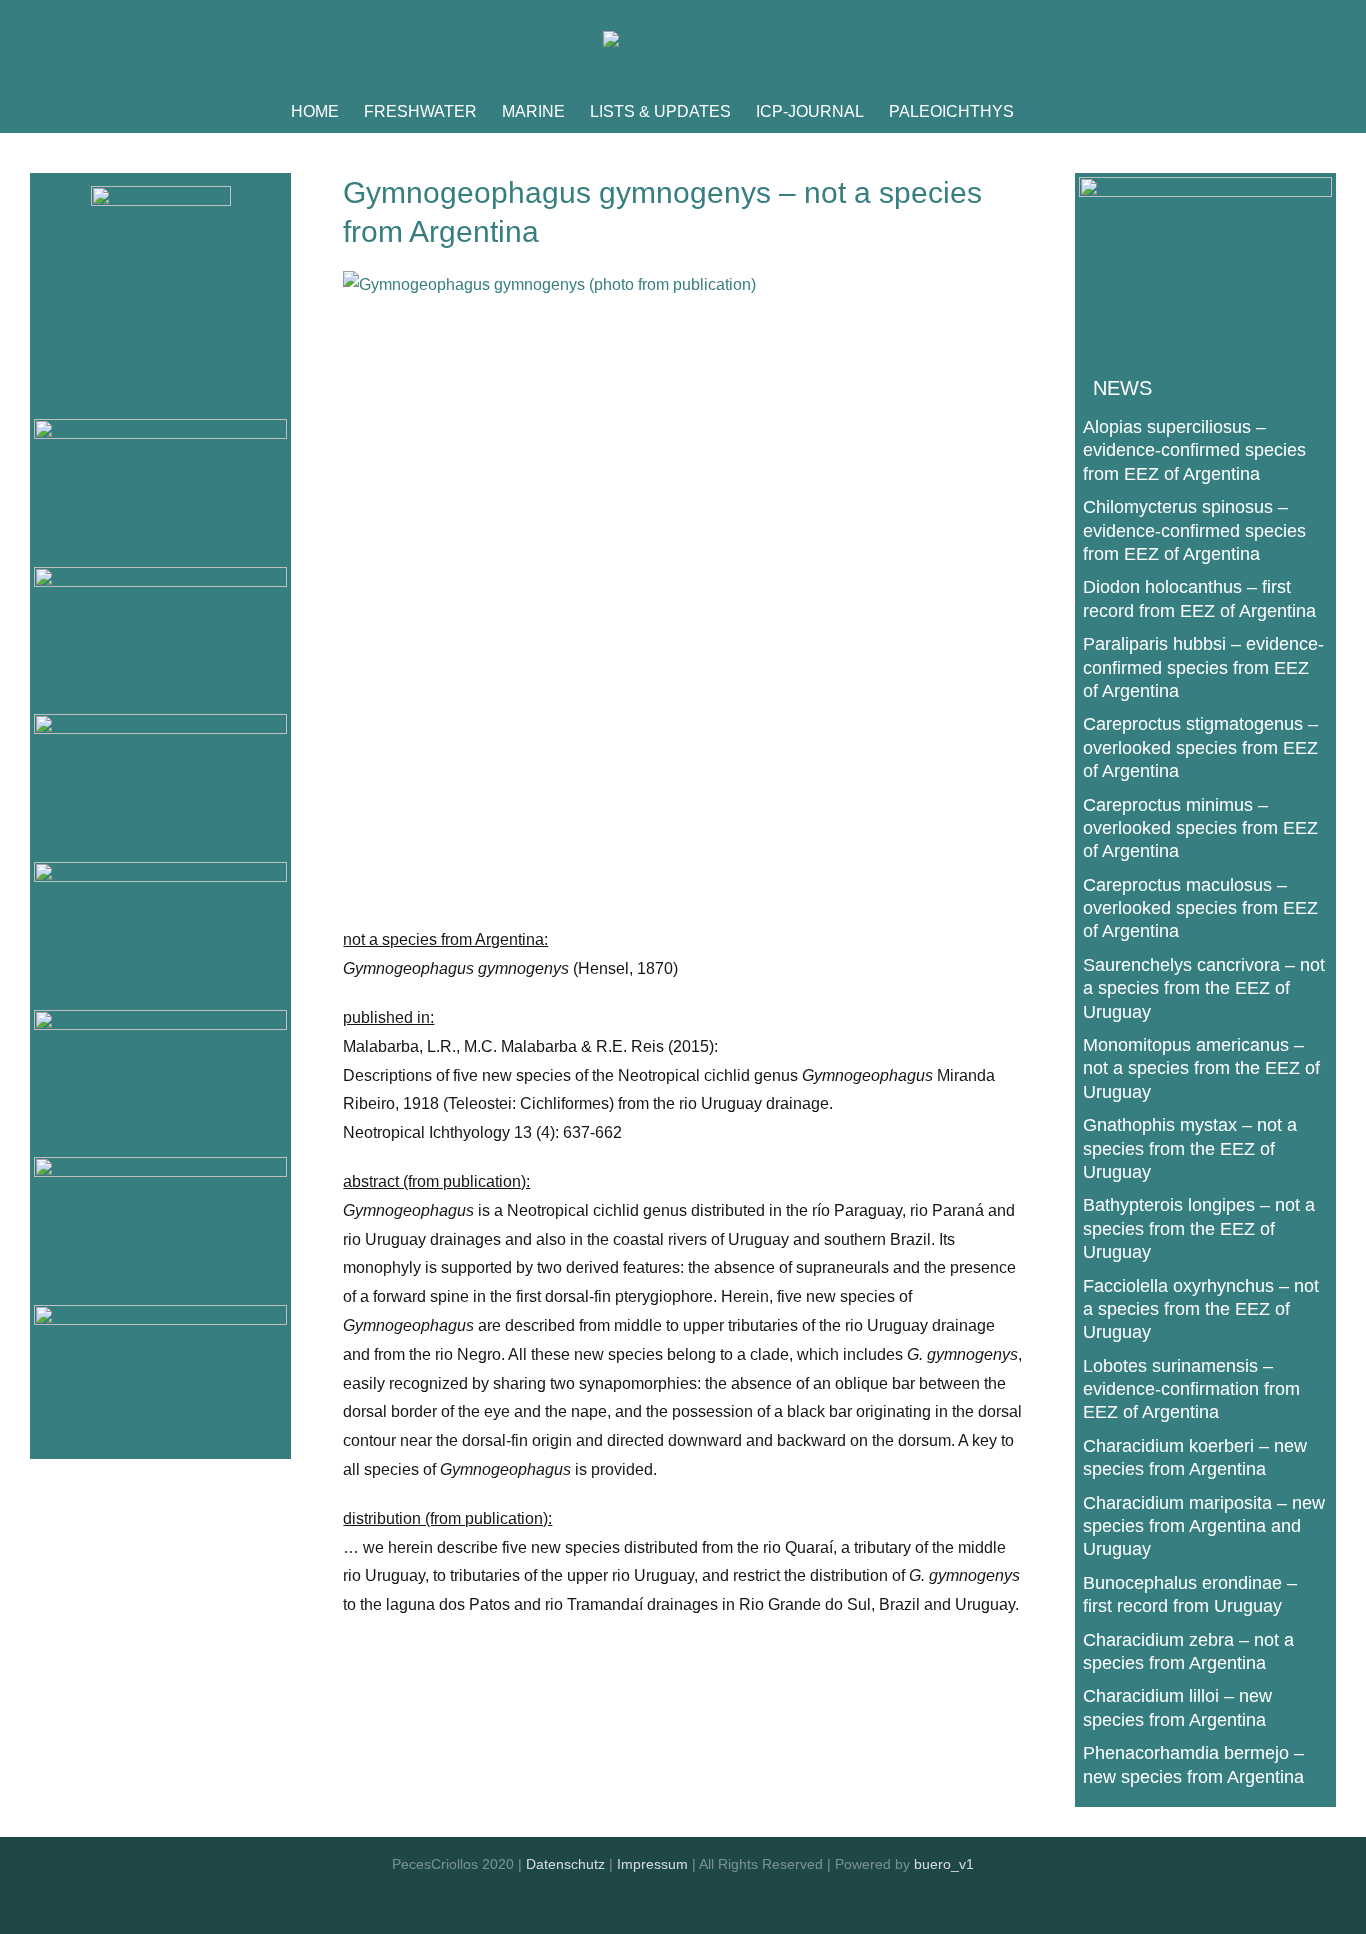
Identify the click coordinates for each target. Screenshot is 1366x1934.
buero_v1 (944, 1864)
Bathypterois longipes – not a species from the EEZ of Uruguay (1199, 1228)
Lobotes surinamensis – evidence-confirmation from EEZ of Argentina (1191, 1389)
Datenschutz (565, 1864)
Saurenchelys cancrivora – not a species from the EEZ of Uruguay (1204, 988)
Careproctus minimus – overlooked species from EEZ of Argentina (1200, 828)
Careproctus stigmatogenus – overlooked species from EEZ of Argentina (1200, 747)
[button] (1045, 112)
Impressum (652, 1864)
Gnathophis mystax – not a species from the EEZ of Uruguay (1190, 1148)
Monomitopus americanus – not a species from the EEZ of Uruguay (1201, 1068)
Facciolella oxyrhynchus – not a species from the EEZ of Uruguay (1201, 1309)
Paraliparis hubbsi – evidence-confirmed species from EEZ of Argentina (1203, 667)
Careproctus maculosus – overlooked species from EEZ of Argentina (1200, 908)
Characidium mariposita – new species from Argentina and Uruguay (1204, 1526)
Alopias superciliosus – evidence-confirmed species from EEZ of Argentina (1194, 450)
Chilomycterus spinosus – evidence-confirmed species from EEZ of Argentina (1194, 530)
